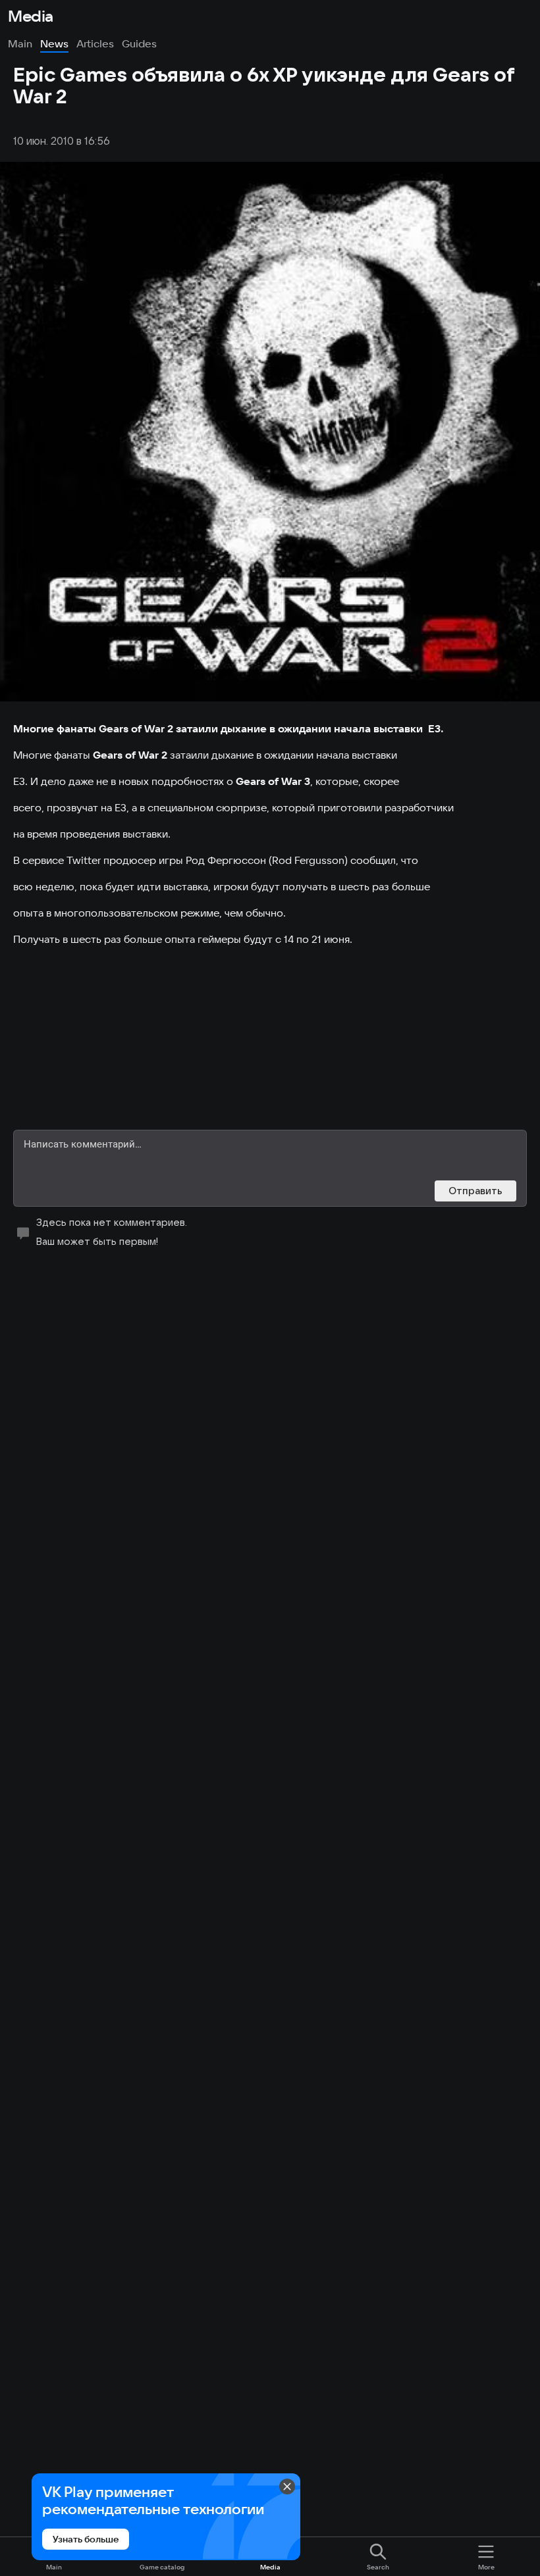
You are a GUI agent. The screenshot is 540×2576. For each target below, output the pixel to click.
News (54, 43)
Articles (95, 43)
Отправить (475, 1191)
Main (20, 43)
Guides (139, 43)
